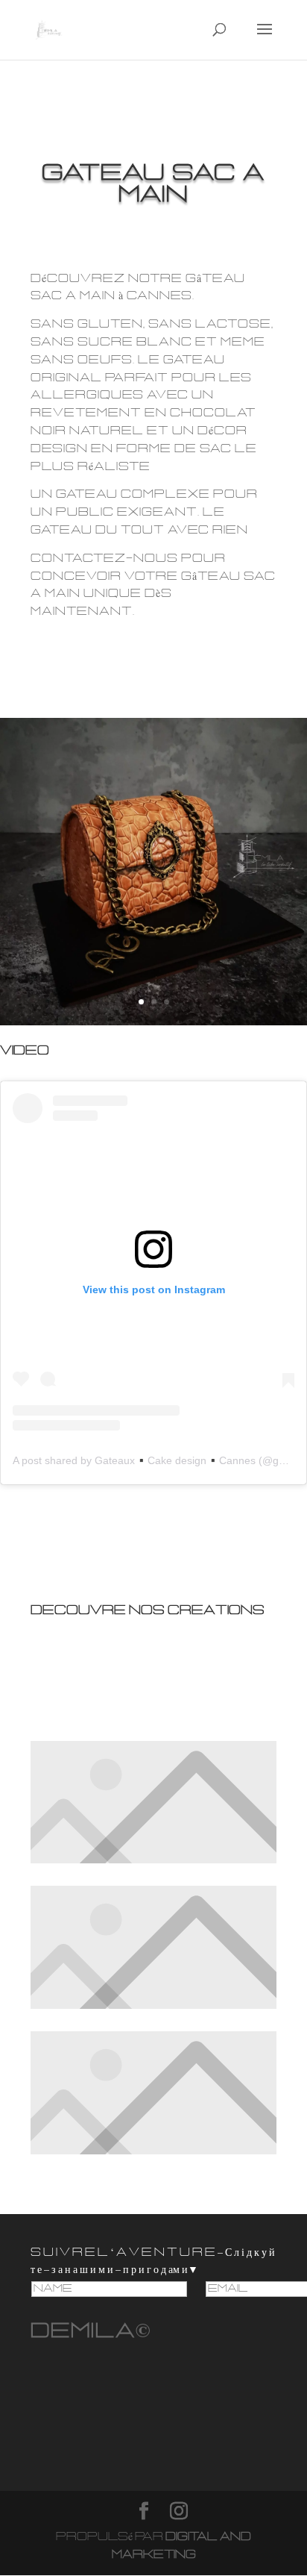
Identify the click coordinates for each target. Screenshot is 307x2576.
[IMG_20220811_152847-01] (153, 1025)
